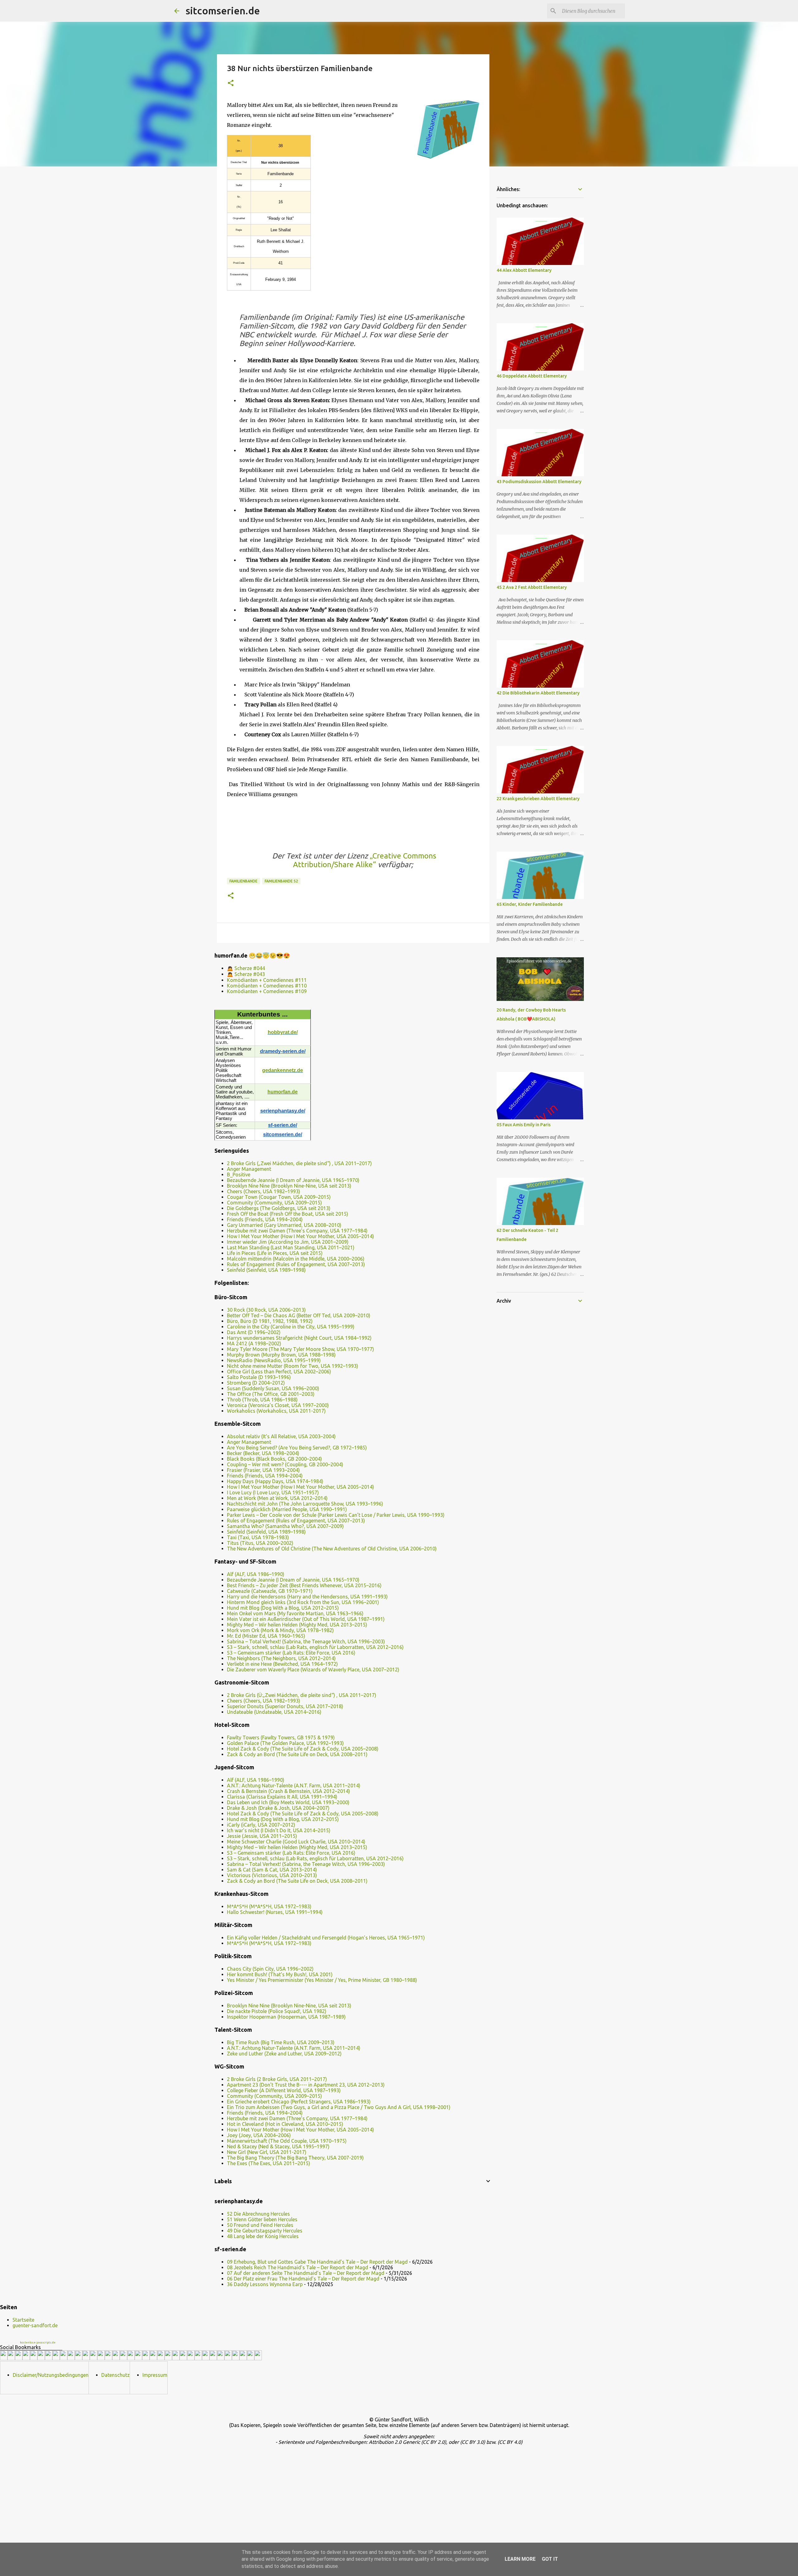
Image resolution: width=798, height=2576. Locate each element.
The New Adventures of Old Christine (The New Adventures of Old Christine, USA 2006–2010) (332, 1549)
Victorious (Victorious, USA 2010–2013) (272, 1875)
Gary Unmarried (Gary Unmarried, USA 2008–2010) (284, 1225)
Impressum (155, 2375)
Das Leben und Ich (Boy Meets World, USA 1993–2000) (288, 1802)
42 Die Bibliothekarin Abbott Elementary (538, 693)
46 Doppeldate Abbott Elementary (532, 376)
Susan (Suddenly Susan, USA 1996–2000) (273, 1388)
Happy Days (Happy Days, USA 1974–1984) (275, 1481)
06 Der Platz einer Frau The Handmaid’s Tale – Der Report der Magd (303, 2279)
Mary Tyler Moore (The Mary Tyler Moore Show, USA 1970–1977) (300, 1349)
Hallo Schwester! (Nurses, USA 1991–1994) (275, 1912)
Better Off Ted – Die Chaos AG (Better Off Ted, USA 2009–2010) (299, 1315)
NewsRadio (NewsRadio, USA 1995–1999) (274, 1360)
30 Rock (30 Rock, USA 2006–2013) (266, 1310)
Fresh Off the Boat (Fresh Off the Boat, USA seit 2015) (288, 1214)
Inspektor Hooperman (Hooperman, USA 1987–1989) (286, 2017)
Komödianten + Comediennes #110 (267, 986)
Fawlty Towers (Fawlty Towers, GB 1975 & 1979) (281, 1737)
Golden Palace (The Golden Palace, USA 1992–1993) (285, 1743)
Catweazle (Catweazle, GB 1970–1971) (270, 1591)
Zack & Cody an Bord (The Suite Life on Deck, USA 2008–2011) (297, 1754)
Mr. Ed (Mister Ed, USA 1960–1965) (266, 1636)
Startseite (23, 2320)
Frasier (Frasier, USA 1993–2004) (263, 1470)
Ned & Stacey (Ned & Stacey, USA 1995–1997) (278, 2146)
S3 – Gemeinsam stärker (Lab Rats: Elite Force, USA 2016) (291, 1653)
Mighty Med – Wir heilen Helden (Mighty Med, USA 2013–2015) (297, 1625)
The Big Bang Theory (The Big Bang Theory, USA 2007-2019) (295, 2158)
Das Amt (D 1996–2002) (254, 1332)
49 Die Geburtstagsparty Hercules (265, 2231)
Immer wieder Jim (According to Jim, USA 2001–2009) (288, 1242)
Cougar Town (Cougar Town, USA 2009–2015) (279, 1197)
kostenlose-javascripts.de (38, 2343)
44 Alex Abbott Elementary (524, 270)
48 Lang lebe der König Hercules (263, 2236)
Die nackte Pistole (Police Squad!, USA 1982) (277, 2011)
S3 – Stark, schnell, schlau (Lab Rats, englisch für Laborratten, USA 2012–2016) (315, 1647)
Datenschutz (115, 2375)
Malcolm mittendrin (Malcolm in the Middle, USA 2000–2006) (296, 1259)
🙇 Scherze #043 (246, 974)
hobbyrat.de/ (283, 1032)
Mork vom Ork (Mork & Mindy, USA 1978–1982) (280, 1630)
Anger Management (249, 1169)
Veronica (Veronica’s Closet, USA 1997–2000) (278, 1405)
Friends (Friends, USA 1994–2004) (265, 1219)
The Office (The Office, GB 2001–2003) (271, 1394)
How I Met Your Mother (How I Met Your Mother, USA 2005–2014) (300, 1236)
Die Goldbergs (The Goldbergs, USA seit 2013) (279, 1208)
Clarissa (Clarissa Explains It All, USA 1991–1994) (282, 1797)
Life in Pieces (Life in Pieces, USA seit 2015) (275, 1253)
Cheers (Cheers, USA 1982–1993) (264, 1191)
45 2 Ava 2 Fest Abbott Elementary (532, 587)
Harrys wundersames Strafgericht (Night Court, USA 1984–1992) (299, 1338)
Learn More (520, 2559)
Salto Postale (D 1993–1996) (259, 1377)
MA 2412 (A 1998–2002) (254, 1343)
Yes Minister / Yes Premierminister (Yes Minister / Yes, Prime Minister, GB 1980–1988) (322, 1980)
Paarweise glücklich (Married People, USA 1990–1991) (287, 1509)
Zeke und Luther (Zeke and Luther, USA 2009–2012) (284, 2054)
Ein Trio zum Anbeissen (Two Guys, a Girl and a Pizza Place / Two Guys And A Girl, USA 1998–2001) (339, 2107)
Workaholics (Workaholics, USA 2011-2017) (276, 1411)
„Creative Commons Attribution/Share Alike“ (365, 860)
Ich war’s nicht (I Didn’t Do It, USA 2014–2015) (279, 1830)
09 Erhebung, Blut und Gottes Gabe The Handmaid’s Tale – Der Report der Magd (317, 2262)
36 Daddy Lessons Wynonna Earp (265, 2284)
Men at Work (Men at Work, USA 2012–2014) (277, 1498)
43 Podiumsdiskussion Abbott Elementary (539, 482)
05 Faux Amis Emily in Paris (524, 1125)
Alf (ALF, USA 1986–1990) (256, 1574)
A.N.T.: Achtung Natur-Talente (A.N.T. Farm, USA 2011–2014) (294, 1785)
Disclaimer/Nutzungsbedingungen (51, 2375)
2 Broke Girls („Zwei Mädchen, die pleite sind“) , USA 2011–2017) (299, 1163)
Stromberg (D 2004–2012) (256, 1383)
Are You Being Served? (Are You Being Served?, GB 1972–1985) (297, 1448)
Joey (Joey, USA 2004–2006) (259, 2135)
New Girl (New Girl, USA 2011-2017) (267, 2152)
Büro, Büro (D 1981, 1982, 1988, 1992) (270, 1321)
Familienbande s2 (281, 881)
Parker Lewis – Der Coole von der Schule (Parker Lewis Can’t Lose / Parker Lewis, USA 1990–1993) (336, 1515)
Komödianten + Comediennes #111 (267, 980)
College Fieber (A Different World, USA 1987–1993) (284, 2090)
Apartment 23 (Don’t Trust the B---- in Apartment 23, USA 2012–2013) (306, 2085)
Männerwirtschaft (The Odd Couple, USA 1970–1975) (287, 2141)
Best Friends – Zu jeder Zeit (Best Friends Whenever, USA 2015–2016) (304, 1585)
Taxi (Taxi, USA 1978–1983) (258, 1537)
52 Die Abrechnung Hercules (258, 2214)
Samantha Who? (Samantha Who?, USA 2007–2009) (285, 1526)
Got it (550, 2559)
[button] (231, 83)
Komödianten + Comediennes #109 (267, 991)
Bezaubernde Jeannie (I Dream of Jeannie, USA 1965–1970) (293, 1180)
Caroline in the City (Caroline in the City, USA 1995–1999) (291, 1327)
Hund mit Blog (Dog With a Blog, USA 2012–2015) (283, 1608)
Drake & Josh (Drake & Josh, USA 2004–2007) (278, 1808)
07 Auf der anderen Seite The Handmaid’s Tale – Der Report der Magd (306, 2273)
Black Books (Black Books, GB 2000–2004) (274, 1459)
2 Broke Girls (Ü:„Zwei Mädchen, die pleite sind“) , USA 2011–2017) (302, 1695)
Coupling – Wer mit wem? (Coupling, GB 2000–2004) (285, 1464)
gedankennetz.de (283, 1070)
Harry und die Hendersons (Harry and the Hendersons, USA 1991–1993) (307, 1597)
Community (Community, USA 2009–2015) (274, 1203)
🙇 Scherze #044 (246, 968)
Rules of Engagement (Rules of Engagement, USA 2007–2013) (296, 1264)
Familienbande (243, 881)
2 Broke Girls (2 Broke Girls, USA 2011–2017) (277, 2079)
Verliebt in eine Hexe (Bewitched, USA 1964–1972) (282, 1664)
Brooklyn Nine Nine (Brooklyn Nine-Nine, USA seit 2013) (289, 1186)
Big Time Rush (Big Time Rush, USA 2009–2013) (281, 2042)
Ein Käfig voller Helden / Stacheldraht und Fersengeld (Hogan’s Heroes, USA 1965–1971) (326, 1938)
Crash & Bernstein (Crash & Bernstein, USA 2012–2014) (288, 1791)
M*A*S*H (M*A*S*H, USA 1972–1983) (269, 1906)
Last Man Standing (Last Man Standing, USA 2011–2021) (291, 1247)
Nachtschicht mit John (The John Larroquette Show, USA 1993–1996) (305, 1504)
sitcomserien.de (223, 11)
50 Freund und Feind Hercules (260, 2225)
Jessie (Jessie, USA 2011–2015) (262, 1836)
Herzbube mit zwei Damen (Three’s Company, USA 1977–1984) (297, 1231)
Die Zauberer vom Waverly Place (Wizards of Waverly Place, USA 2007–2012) (313, 1670)
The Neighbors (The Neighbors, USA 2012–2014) (281, 1658)
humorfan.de (283, 1092)
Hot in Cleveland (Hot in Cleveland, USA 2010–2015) (285, 2124)
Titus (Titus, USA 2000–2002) (260, 1543)
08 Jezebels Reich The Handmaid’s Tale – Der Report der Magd (298, 2267)
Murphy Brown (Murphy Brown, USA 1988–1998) (281, 1355)
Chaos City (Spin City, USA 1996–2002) (270, 1969)
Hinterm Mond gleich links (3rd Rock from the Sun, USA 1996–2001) (303, 1602)
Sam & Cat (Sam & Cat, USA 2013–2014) (272, 1870)
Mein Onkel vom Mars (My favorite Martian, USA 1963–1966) (295, 1613)
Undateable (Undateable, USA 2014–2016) (274, 1712)
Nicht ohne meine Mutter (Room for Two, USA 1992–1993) (293, 1366)
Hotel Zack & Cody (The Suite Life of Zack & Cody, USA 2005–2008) (303, 1749)
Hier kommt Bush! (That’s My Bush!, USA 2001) (280, 1974)
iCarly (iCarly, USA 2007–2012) (261, 1825)
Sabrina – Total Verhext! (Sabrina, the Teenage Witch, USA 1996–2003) (306, 1641)
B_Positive (239, 1175)
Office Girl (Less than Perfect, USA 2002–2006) (279, 1372)
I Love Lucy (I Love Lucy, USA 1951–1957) (273, 1492)
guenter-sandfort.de (35, 2325)
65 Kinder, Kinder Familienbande (530, 904)
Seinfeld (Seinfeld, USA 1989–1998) (266, 1270)
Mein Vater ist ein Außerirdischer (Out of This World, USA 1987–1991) (306, 1619)
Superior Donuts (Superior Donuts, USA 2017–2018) (285, 1706)
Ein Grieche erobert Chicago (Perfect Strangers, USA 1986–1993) (299, 2102)
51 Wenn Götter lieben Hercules (262, 2219)
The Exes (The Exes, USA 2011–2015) (269, 2163)
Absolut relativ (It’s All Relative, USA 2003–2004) (281, 1436)
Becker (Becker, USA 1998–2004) (263, 1453)
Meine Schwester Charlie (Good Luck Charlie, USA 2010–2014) (296, 1842)
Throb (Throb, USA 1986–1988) (262, 1400)
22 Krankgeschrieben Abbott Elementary (538, 799)
